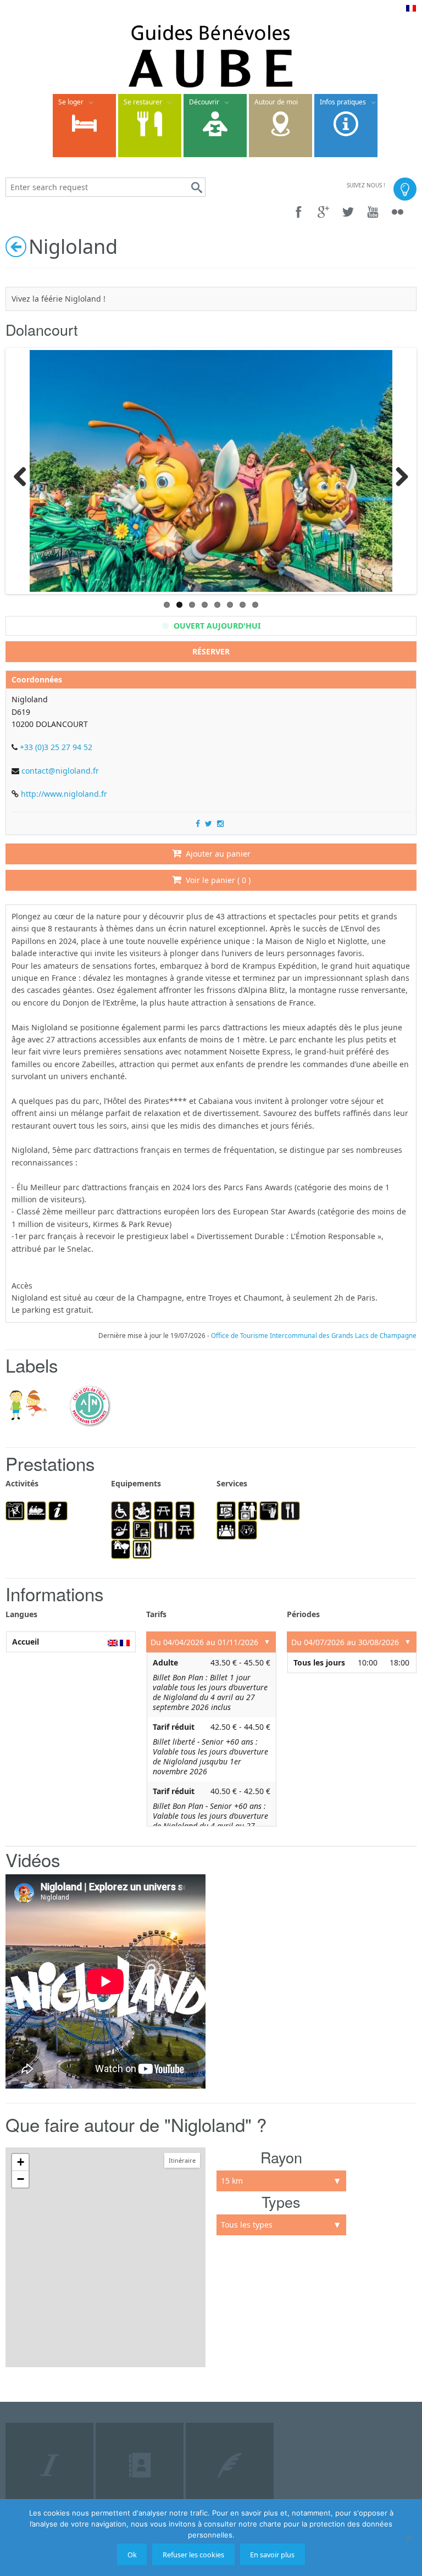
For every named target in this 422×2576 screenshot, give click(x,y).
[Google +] (323, 212)
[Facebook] (299, 212)
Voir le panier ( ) (216, 880)
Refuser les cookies (193, 2555)
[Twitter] (348, 212)
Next (398, 474)
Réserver (211, 651)
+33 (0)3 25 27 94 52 (56, 747)
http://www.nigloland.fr (64, 794)
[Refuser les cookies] (408, 2538)
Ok (132, 2555)
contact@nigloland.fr (60, 771)
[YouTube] (373, 212)
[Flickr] (398, 212)
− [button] (21, 2179)
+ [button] (21, 2162)
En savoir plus (272, 2555)
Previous (24, 474)
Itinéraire (182, 2160)
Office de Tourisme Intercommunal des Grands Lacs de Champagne (314, 1336)
